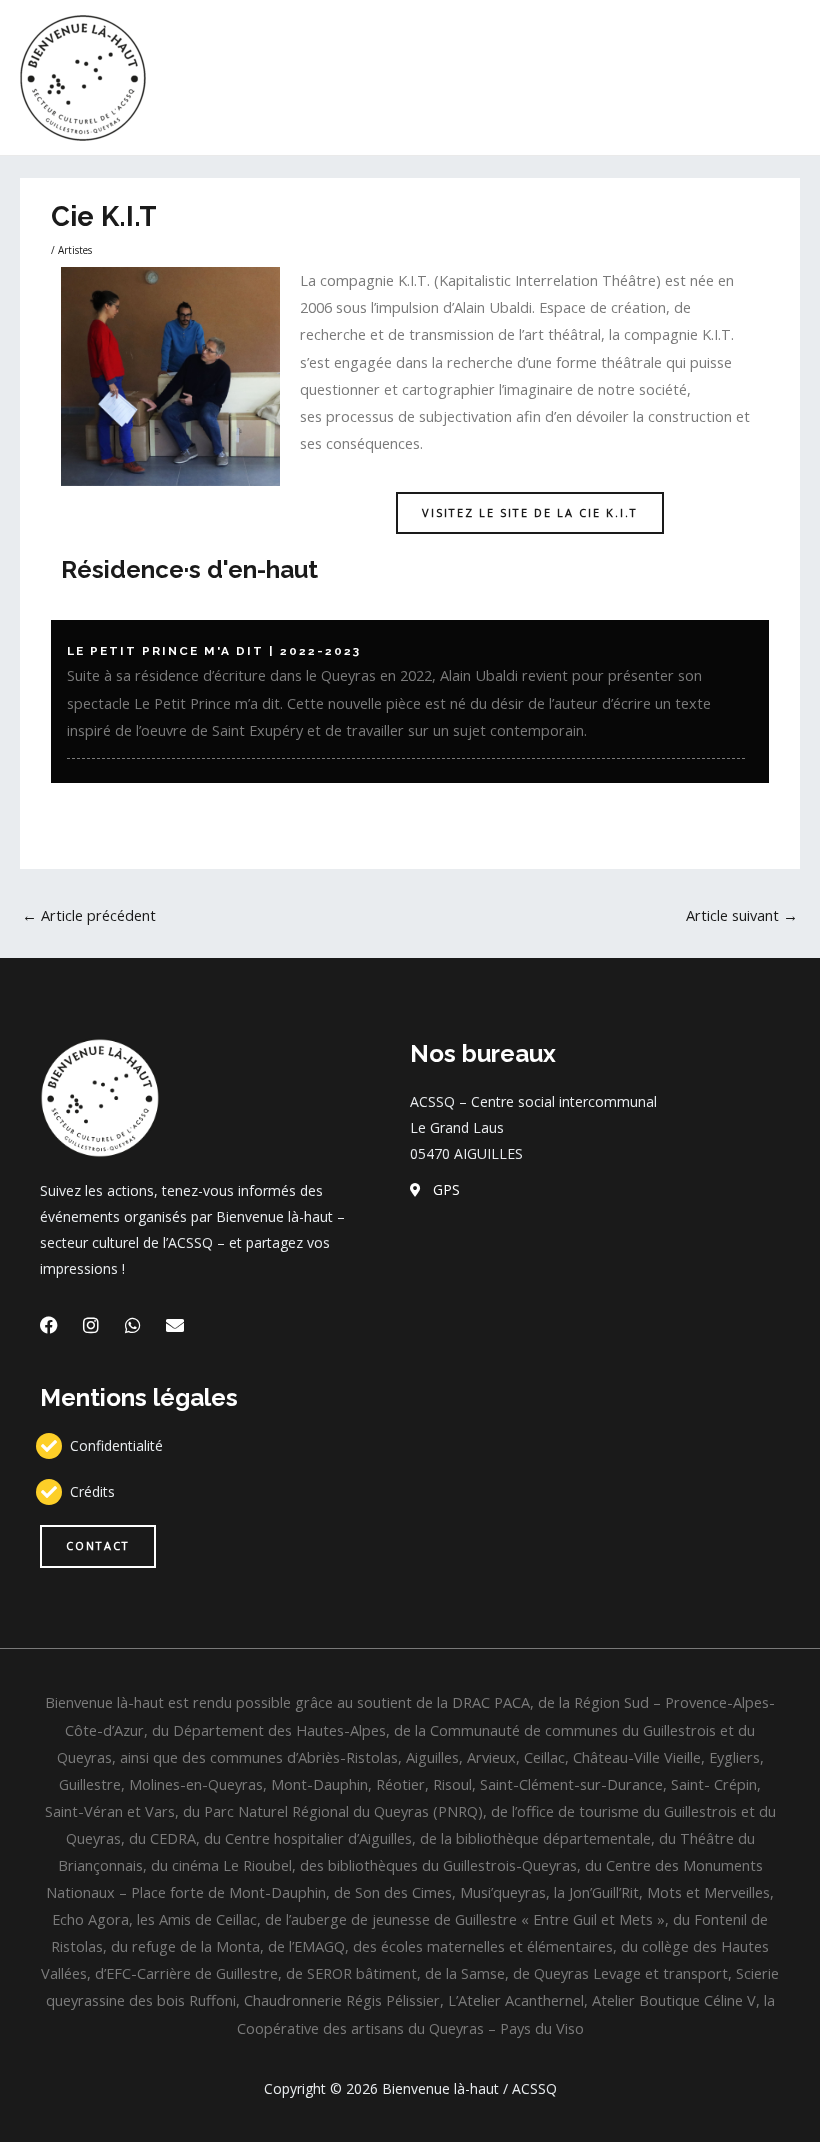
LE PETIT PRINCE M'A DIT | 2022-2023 (214, 651)
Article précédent (89, 915)
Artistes (75, 250)
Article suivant (742, 915)
